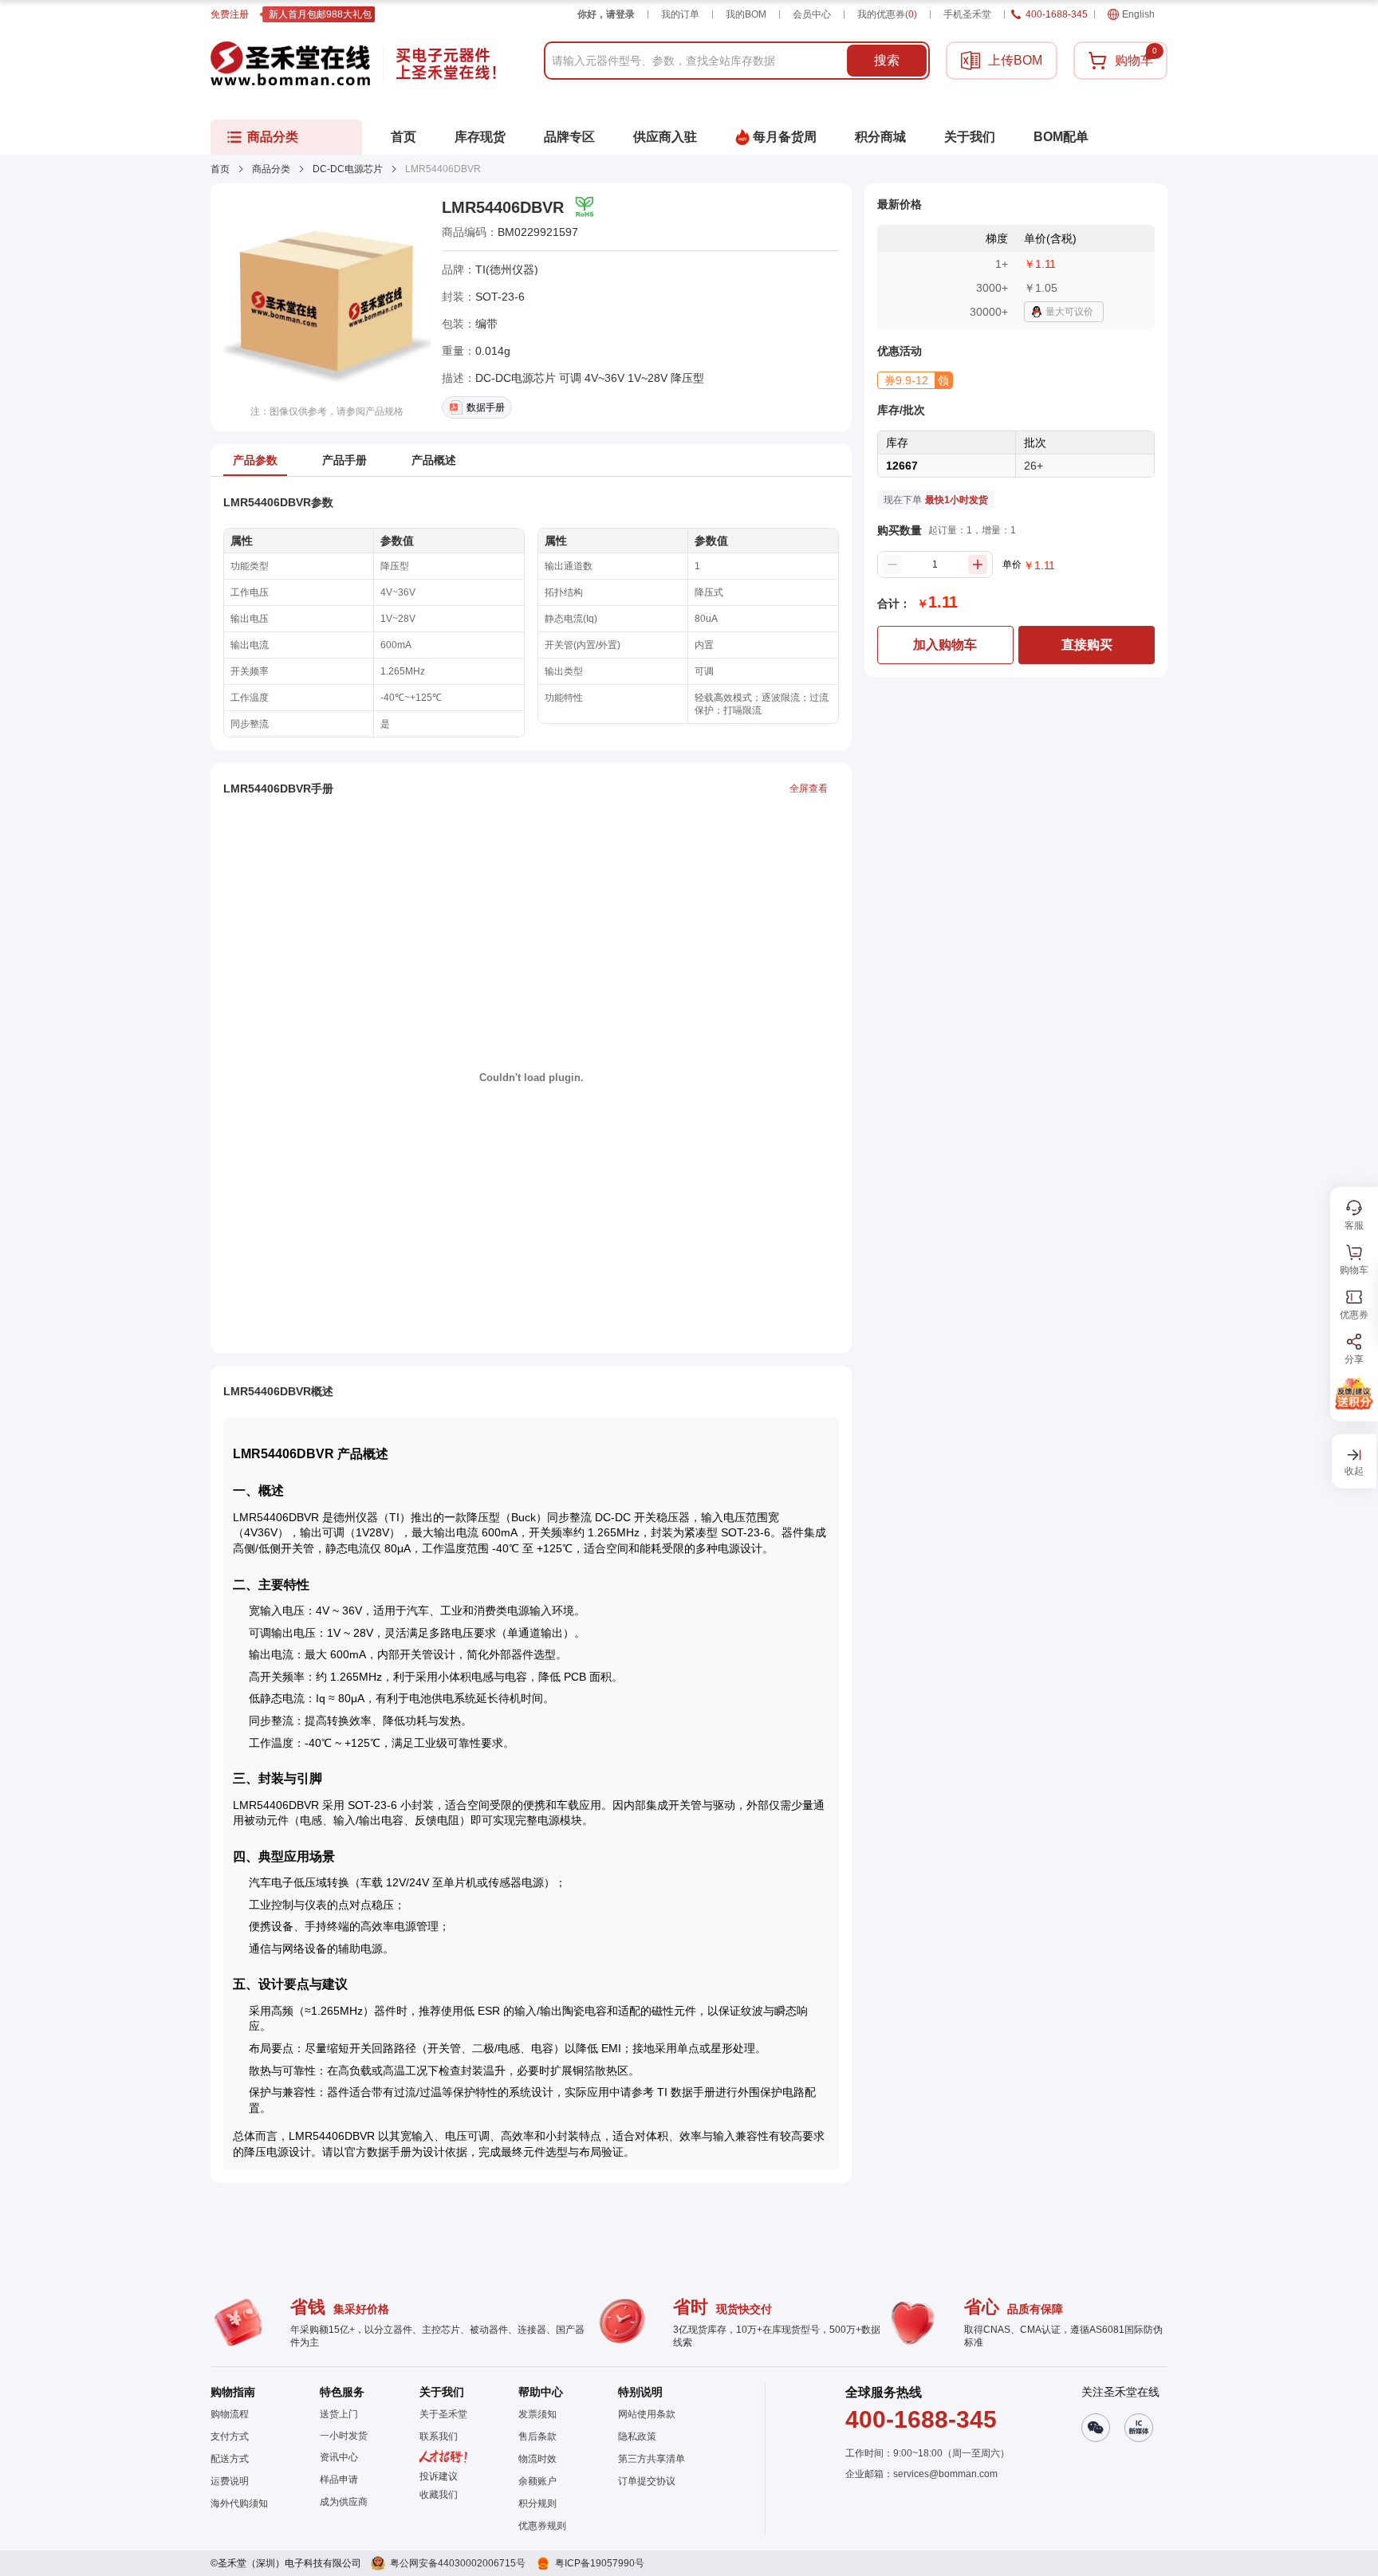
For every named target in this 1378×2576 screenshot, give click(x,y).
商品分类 (271, 169)
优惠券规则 (542, 2526)
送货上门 (339, 2414)
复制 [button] (589, 232)
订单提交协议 (647, 2481)
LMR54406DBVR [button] (503, 207)
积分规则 (537, 2503)
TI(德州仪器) (507, 269)
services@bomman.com (945, 2474)
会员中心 (812, 14)
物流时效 (537, 2459)
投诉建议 (439, 2476)
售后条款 (537, 2436)
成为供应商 (344, 2502)
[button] (915, 380)
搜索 (887, 60)
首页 (220, 169)
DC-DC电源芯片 (348, 169)
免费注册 (230, 14)
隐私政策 (637, 2436)
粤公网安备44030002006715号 (458, 2563)
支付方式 (230, 2436)
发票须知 (537, 2414)
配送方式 (230, 2459)
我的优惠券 (887, 14)
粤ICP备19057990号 (600, 2563)
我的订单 (680, 14)
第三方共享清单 (652, 2459)
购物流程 (230, 2414)
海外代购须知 (239, 2503)
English (1138, 14)
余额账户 (537, 2481)
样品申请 (339, 2480)
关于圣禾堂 (443, 2414)
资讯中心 (339, 2457)
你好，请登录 (606, 14)
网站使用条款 (647, 2414)
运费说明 (230, 2481)
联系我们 (439, 2436)
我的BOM (746, 14)
